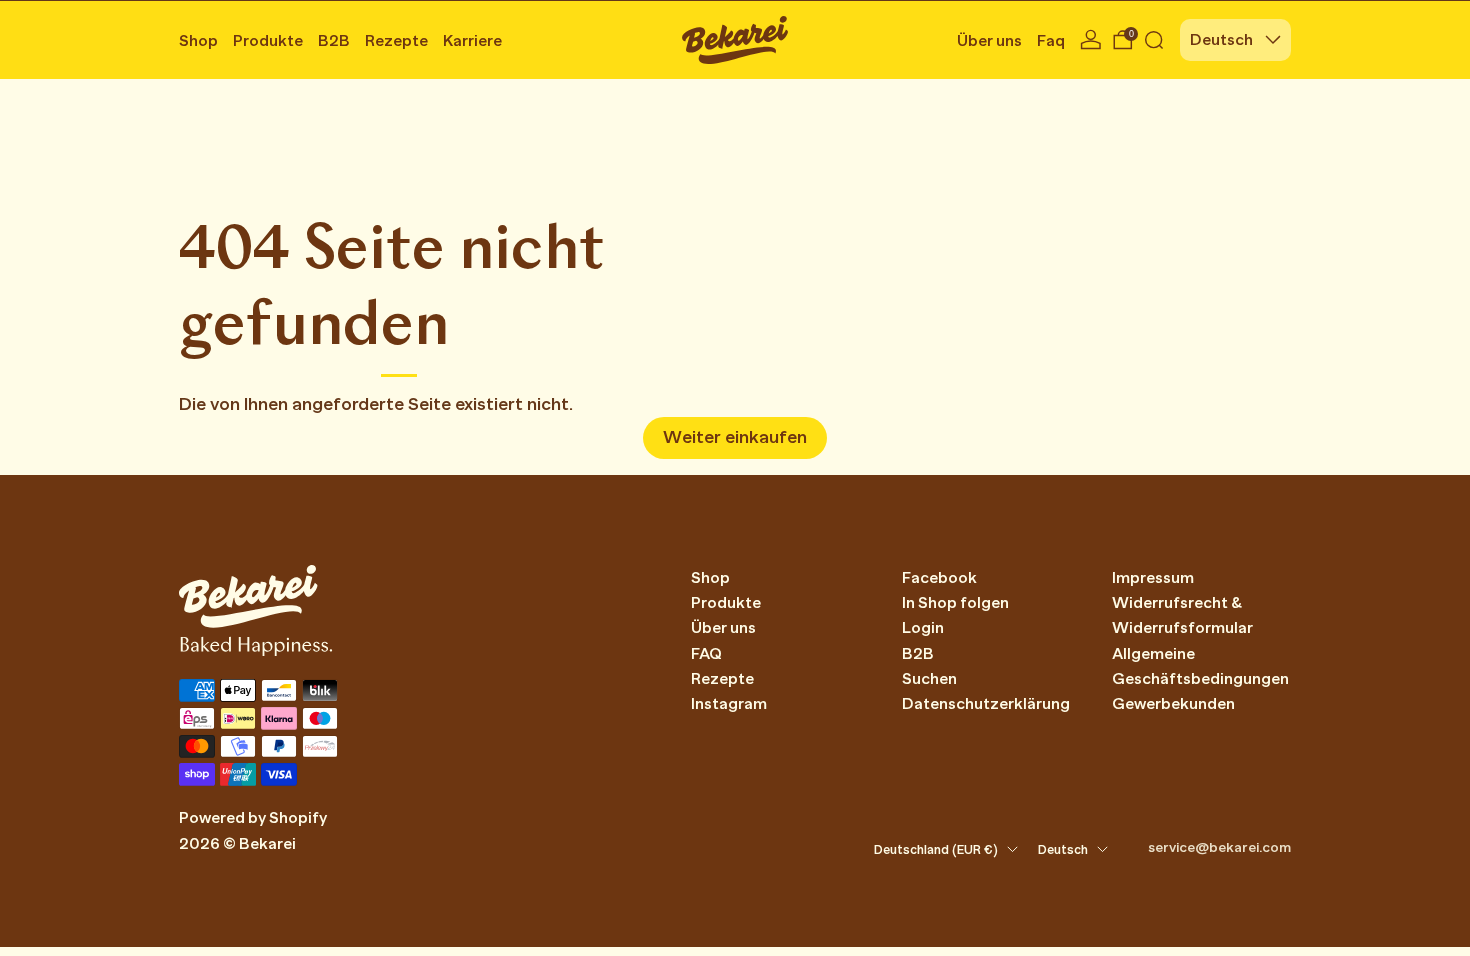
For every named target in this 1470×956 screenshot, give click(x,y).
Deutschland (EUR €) (936, 850)
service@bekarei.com (1219, 847)
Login (923, 628)
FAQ (706, 654)
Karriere (472, 41)
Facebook (939, 578)
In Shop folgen (955, 603)
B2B (334, 41)
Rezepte (396, 41)
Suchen (929, 679)
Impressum (1153, 578)
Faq (1051, 41)
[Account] (1091, 40)
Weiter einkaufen (735, 437)
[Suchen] (1154, 40)
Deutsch (1221, 40)
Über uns (989, 41)
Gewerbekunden (1173, 704)
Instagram (729, 704)
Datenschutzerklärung (986, 704)
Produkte (268, 41)
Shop (198, 41)
